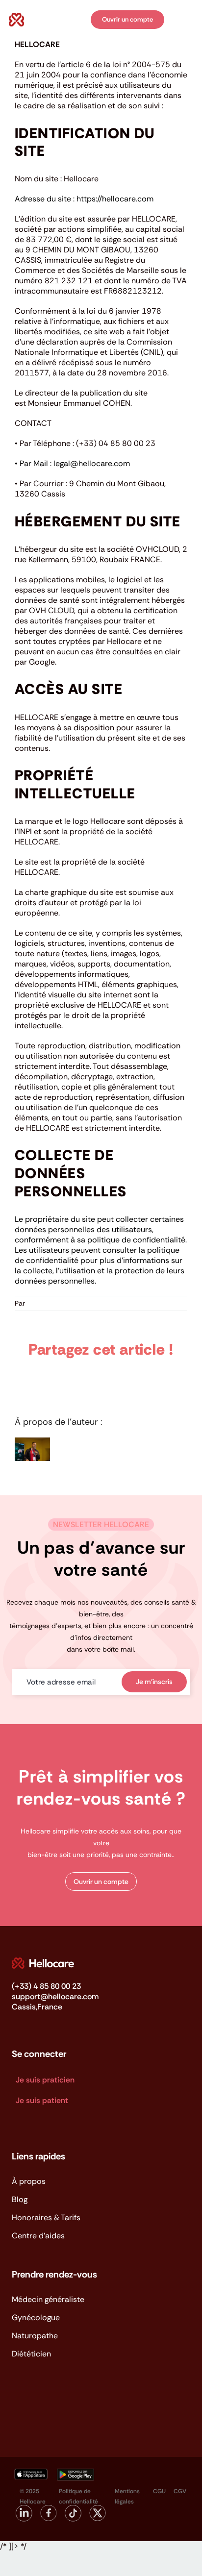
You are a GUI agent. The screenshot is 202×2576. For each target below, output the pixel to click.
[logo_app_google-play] (76, 2472)
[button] (101, 1882)
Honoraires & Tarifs (46, 2217)
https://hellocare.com (115, 199)
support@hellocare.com (55, 1996)
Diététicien (31, 2354)
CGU (159, 2491)
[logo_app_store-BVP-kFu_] (30, 2472)
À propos (29, 2181)
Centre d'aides (38, 2236)
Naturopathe (35, 2336)
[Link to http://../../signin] (76, 20)
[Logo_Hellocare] (43, 1961)
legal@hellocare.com (92, 463)
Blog (20, 2199)
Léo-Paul (41, 1303)
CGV (180, 2491)
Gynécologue (36, 2317)
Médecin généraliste (48, 2299)
